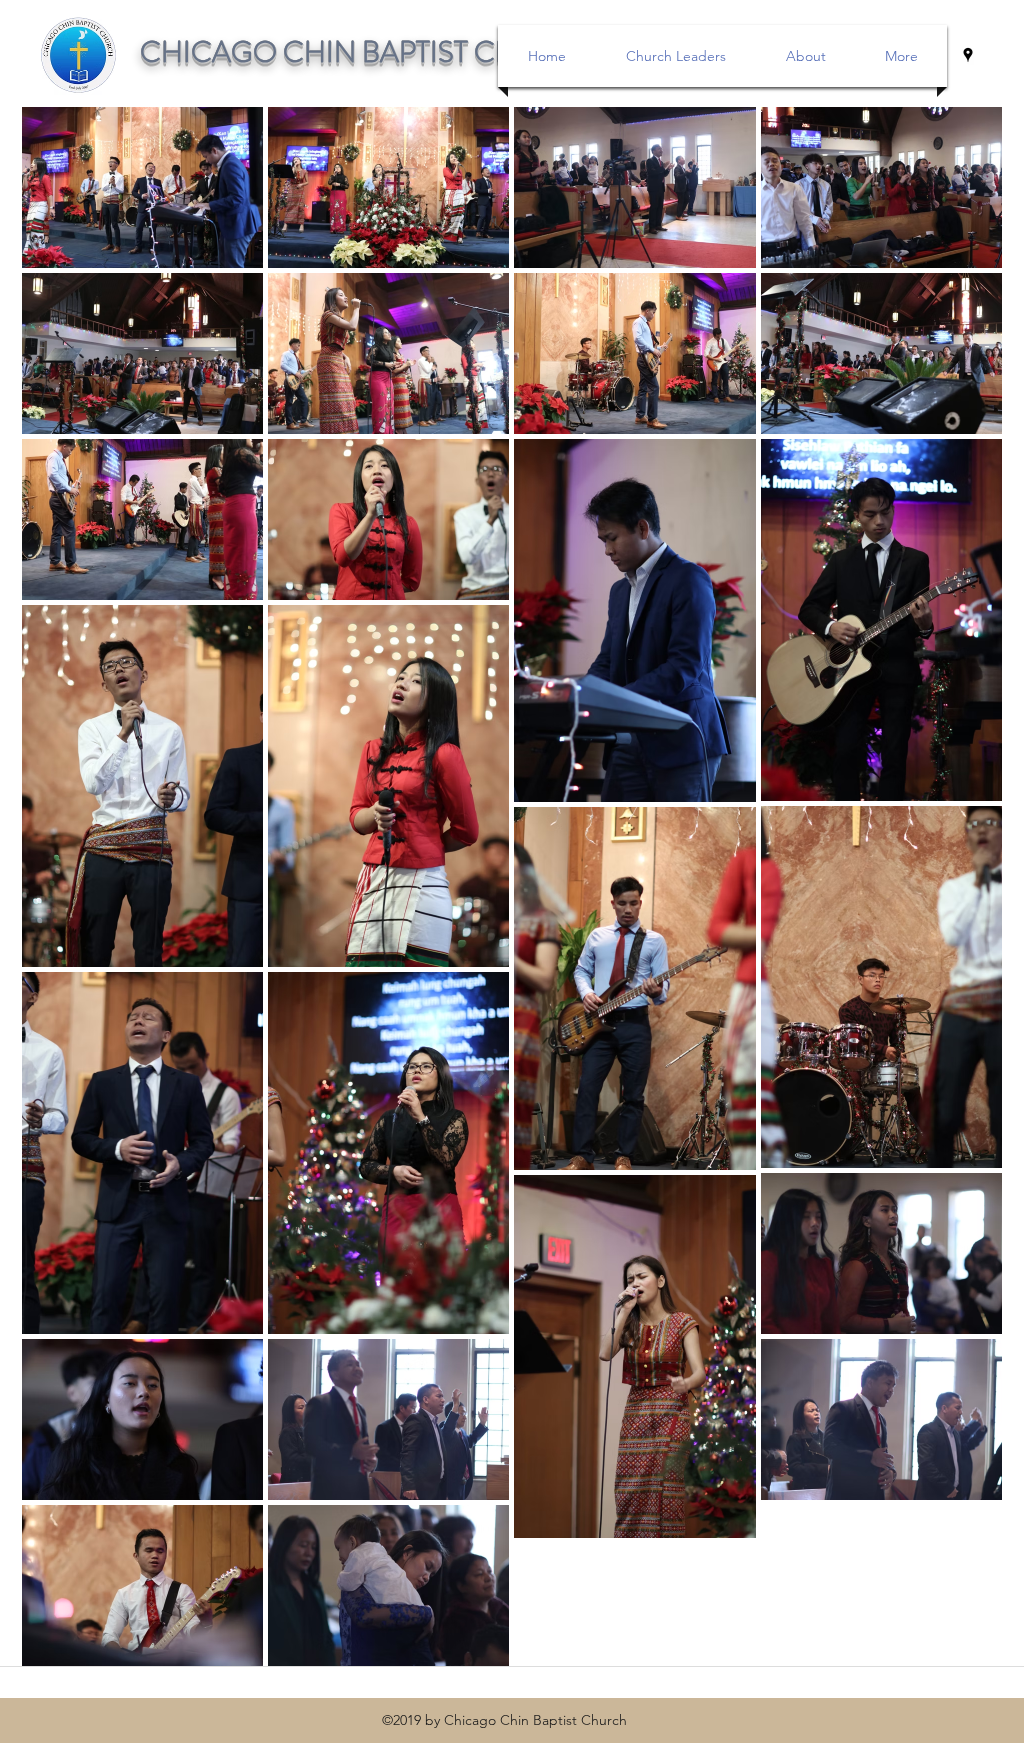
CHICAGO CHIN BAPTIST (307, 52)
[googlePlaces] (968, 55)
